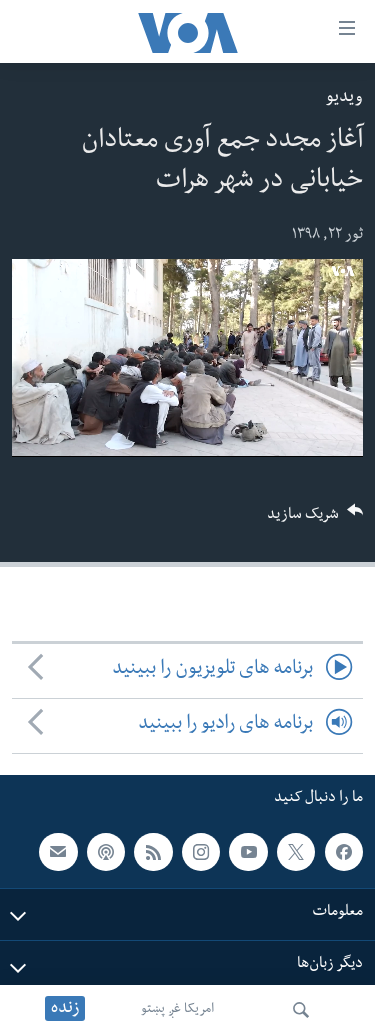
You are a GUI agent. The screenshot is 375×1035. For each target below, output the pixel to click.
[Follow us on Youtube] (248, 852)
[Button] (315, 520)
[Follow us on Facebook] (344, 852)
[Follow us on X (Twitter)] (296, 852)
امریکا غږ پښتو (177, 1010)
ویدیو (344, 98)
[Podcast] (106, 852)
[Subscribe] (58, 852)
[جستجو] (301, 1010)
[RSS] (153, 852)
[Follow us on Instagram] (201, 852)
